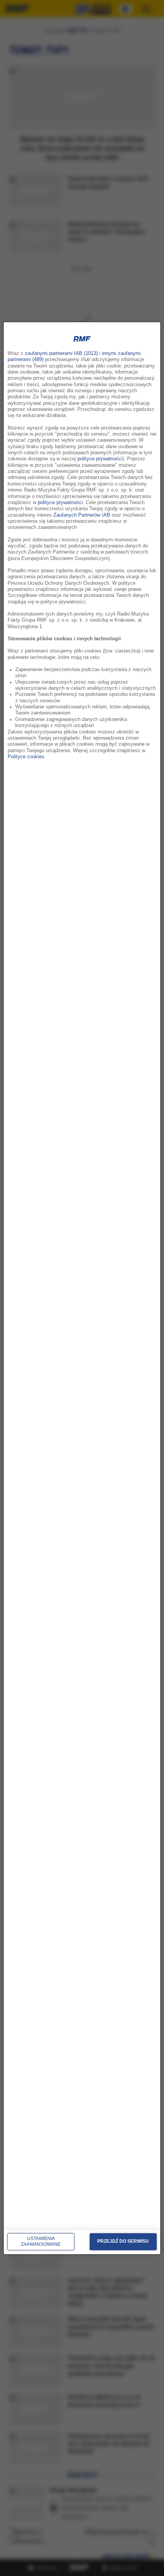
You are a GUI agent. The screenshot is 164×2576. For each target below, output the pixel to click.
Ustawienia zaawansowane (41, 2242)
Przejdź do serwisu (123, 2241)
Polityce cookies (26, 757)
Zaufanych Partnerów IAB (82, 515)
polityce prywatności (100, 459)
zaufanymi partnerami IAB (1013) (61, 353)
